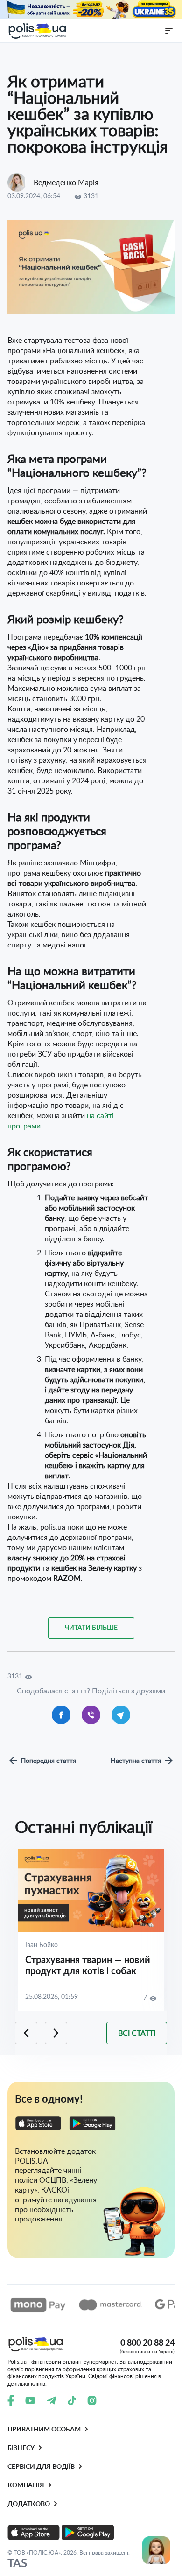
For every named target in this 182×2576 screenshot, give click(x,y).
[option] (91, 1930)
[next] (56, 2033)
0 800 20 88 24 (147, 2345)
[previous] (26, 2033)
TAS (17, 2563)
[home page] (37, 31)
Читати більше (91, 1628)
